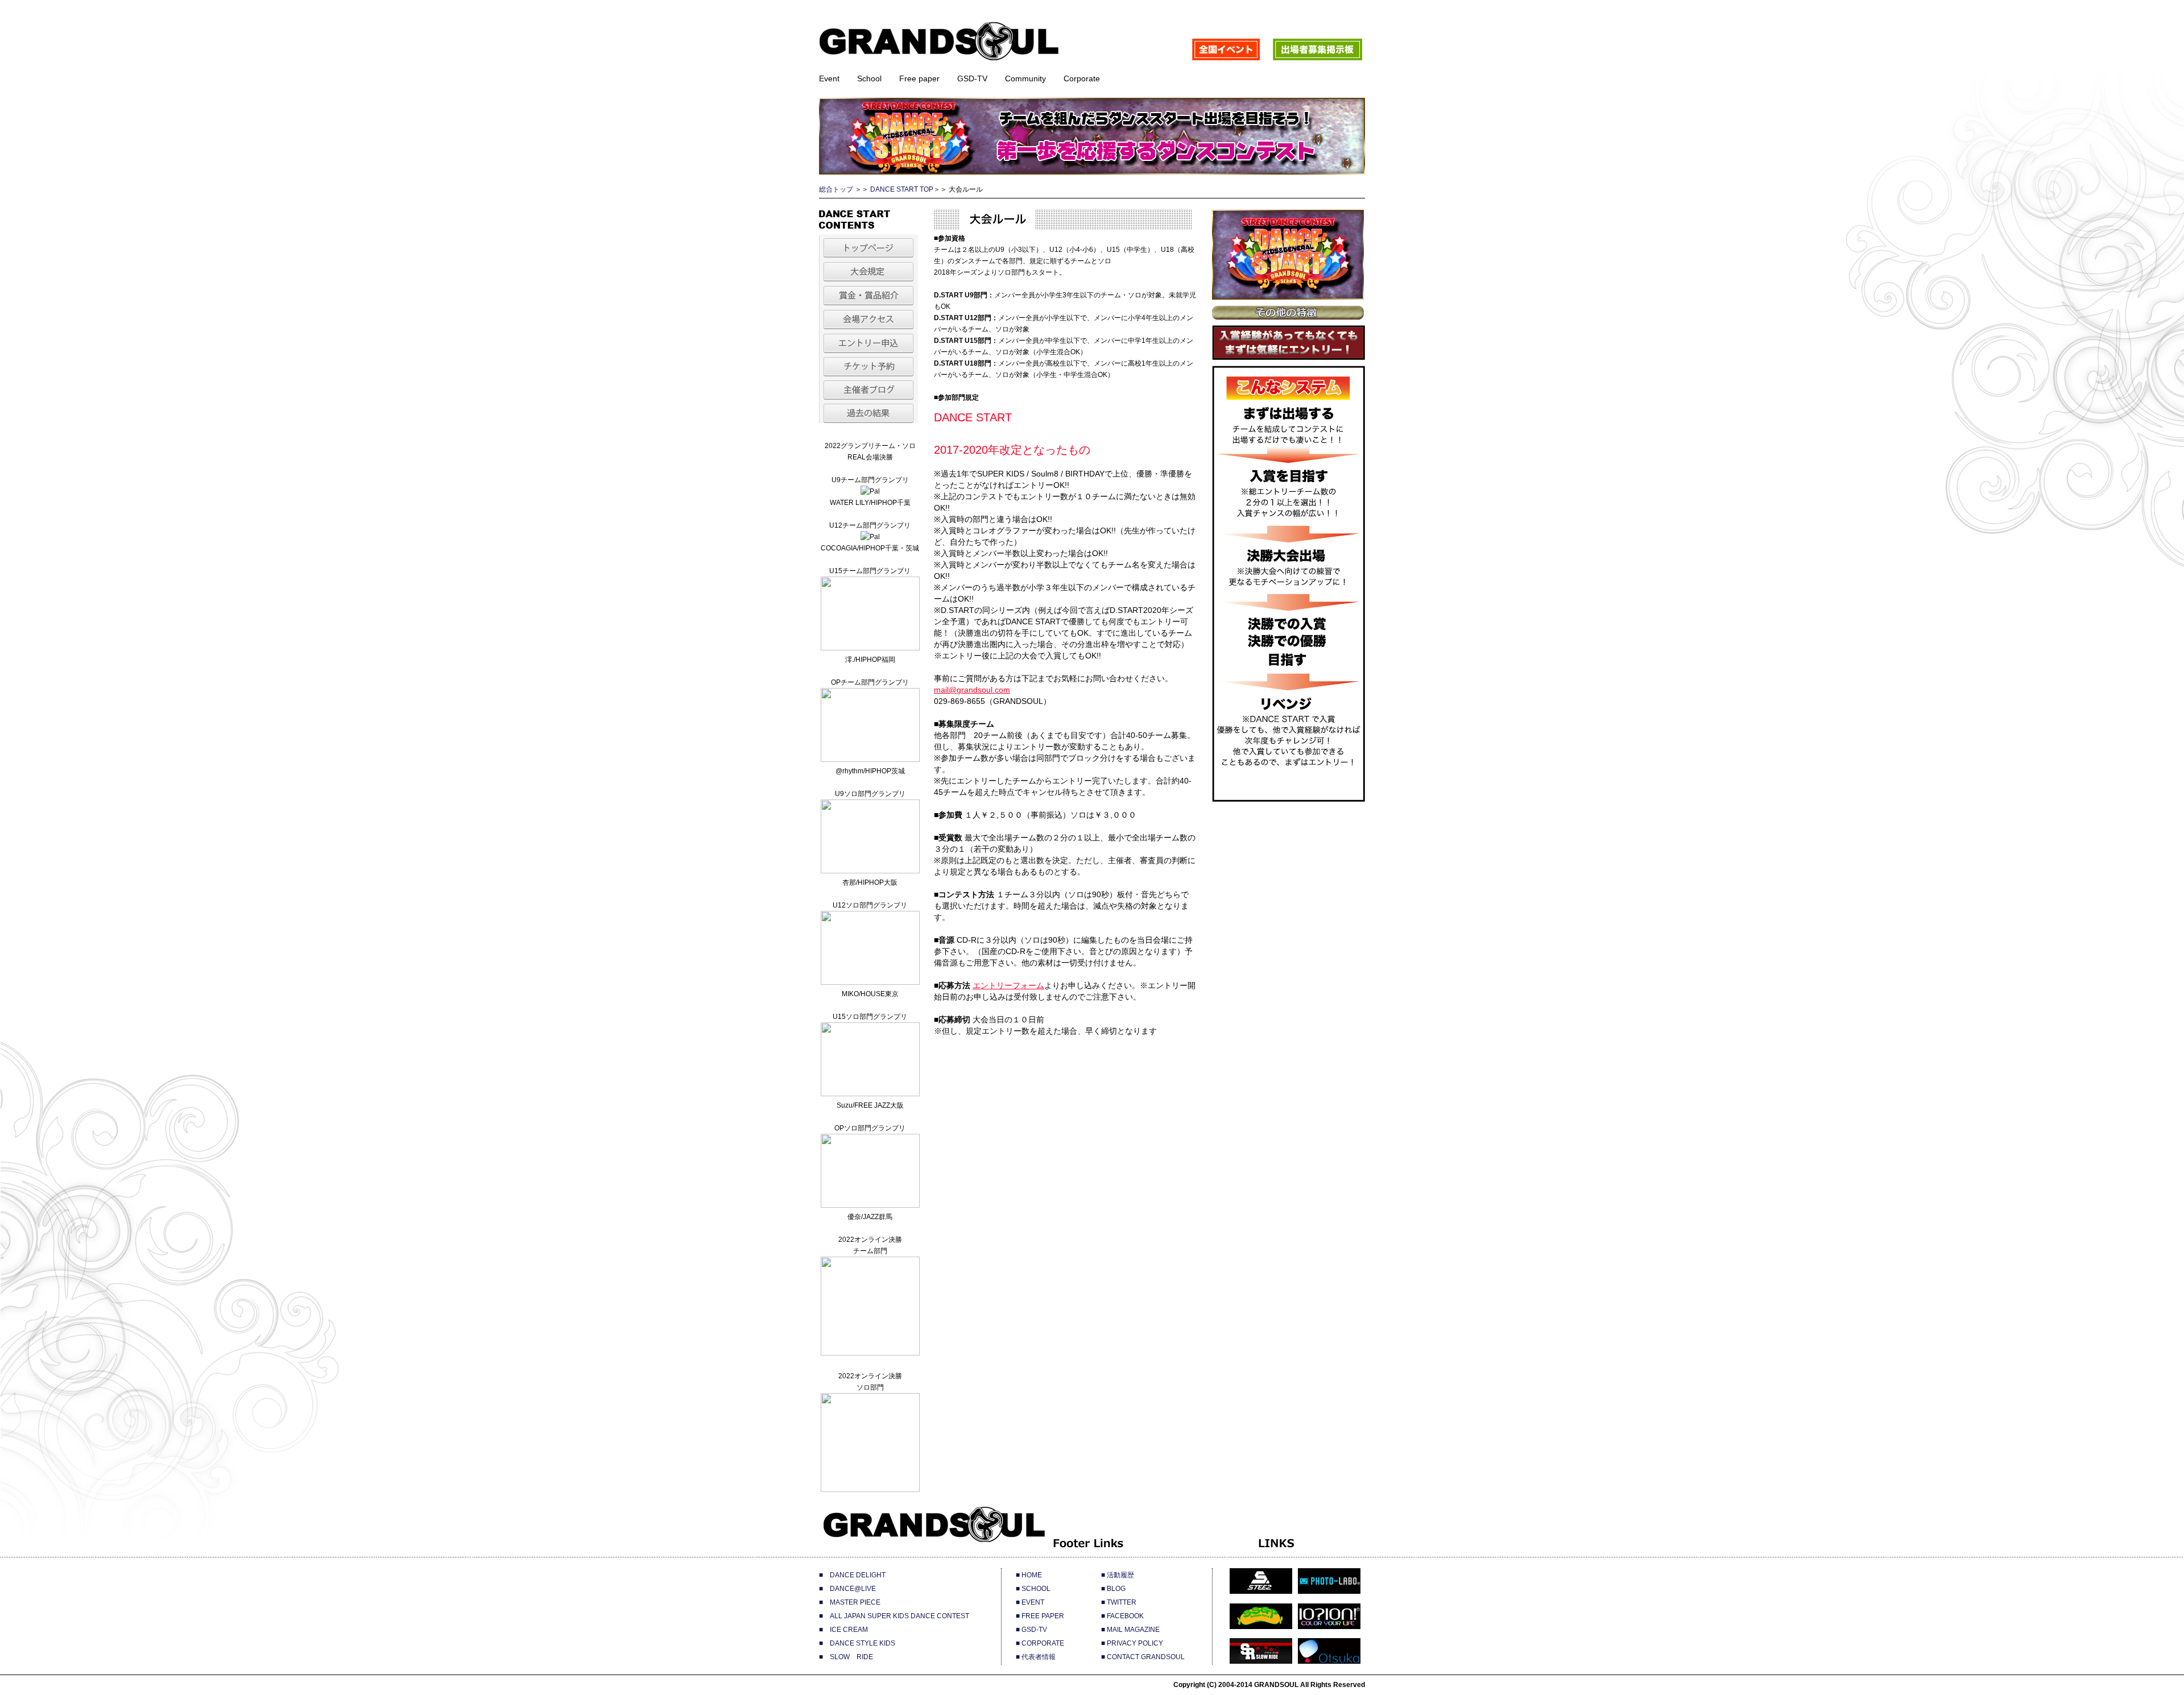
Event (829, 78)
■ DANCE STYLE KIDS (857, 1643)
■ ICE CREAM (843, 1630)
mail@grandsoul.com (972, 690)
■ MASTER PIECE (850, 1602)
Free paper (919, 78)
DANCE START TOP (902, 189)
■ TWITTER (1119, 1602)
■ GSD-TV (1031, 1630)
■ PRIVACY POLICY (1132, 1643)
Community (1025, 78)
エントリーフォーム (1008, 985)
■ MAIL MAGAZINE (1130, 1630)
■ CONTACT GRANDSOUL (1143, 1657)
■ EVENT (1030, 1602)
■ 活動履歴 (1118, 1575)
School (869, 78)
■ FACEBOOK (1122, 1616)
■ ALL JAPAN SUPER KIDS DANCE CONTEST (894, 1616)
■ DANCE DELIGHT (852, 1575)
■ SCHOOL (1033, 1589)
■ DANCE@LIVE (847, 1589)
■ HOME (1029, 1575)
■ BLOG (1113, 1589)
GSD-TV (972, 78)
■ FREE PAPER (1040, 1616)
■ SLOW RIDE (846, 1657)
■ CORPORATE (1040, 1643)
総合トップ (836, 189)
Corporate (1082, 78)
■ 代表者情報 (1036, 1657)
